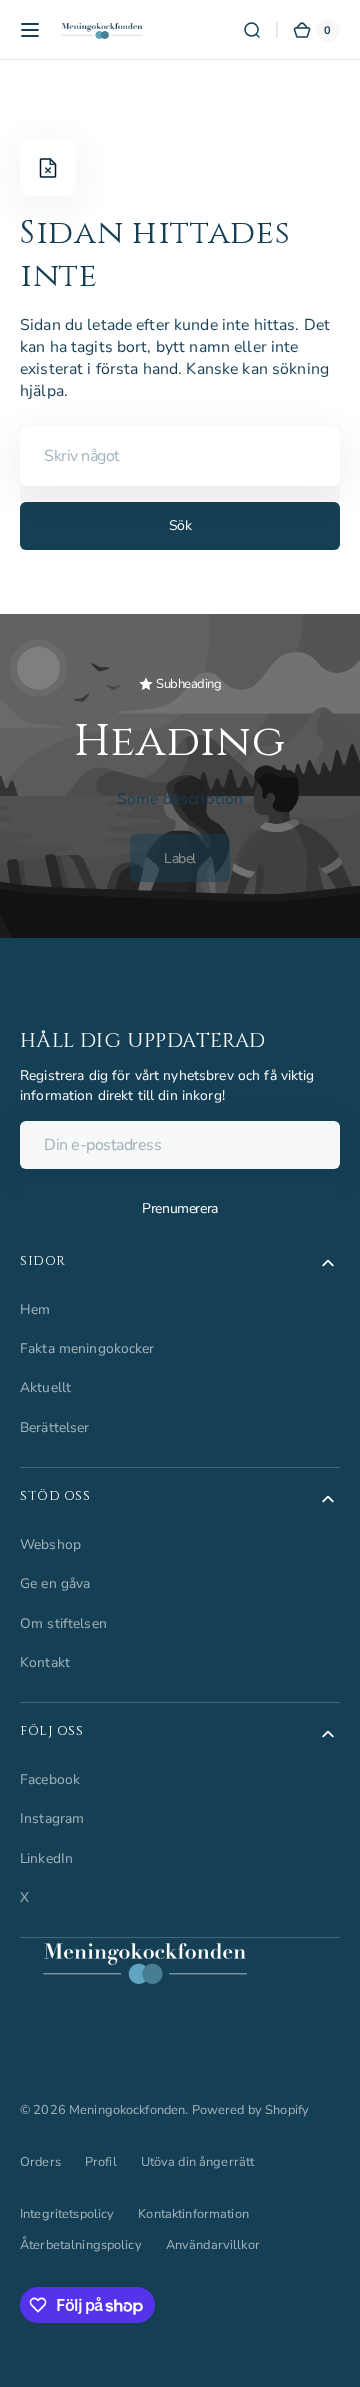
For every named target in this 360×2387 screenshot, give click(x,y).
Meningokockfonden (127, 2110)
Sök (180, 525)
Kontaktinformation (193, 2214)
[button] (30, 30)
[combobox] (180, 456)
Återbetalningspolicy (81, 2245)
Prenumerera (179, 1208)
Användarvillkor (213, 2245)
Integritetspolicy (67, 2214)
